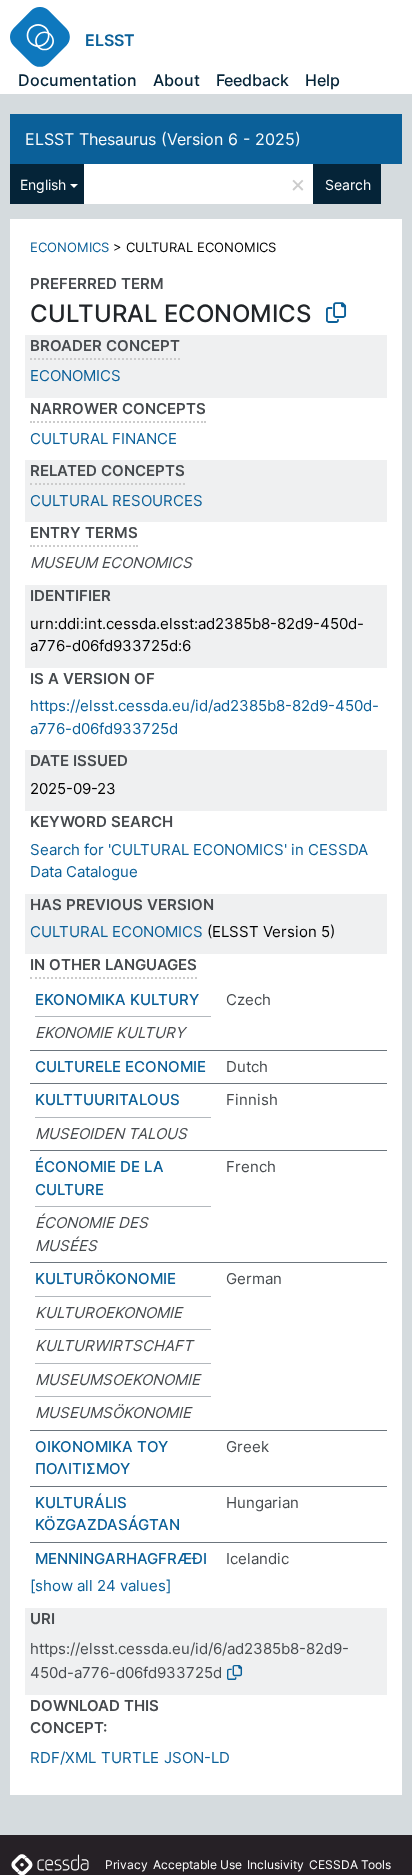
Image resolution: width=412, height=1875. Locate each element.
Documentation (77, 80)
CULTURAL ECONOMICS (116, 931)
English (43, 184)
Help (322, 80)
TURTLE (130, 1757)
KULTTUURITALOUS (107, 1099)
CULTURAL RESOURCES (116, 500)
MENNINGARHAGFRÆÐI (121, 1558)
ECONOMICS (69, 247)
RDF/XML (63, 1757)
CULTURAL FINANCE (103, 438)
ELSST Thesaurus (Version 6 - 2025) (163, 139)
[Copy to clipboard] (336, 313)
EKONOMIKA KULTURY (117, 999)
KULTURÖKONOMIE (105, 1278)
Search (348, 184)
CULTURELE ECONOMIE (120, 1066)
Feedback (252, 80)
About (176, 80)
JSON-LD (197, 1757)
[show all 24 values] (100, 1585)
